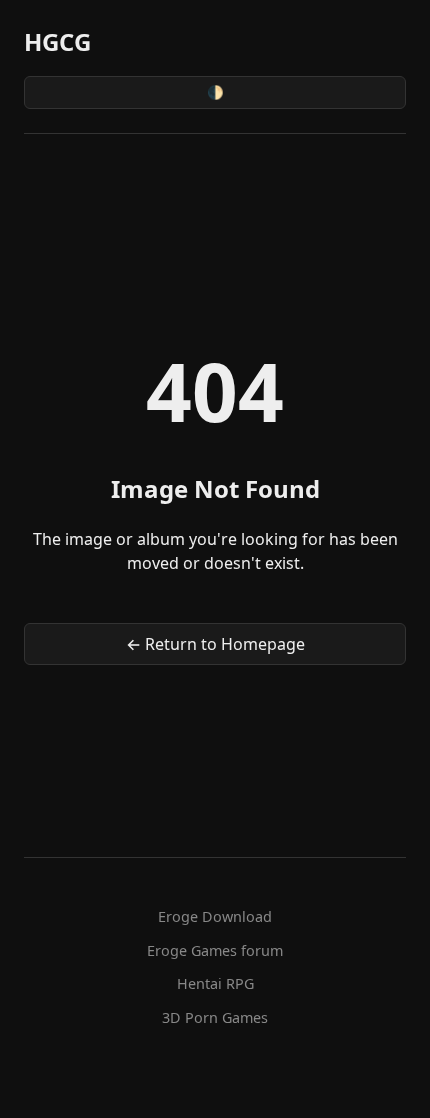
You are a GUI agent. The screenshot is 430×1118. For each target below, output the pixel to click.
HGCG (57, 41)
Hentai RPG (215, 983)
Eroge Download (215, 916)
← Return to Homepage (215, 644)
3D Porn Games (215, 1017)
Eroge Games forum (215, 950)
